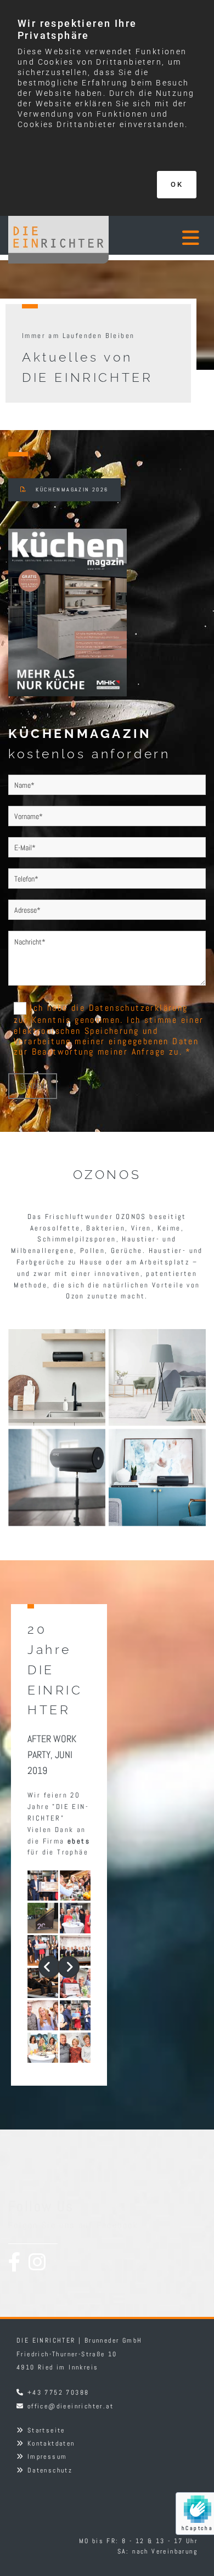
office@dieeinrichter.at (71, 2406)
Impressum (47, 2457)
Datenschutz (50, 2470)
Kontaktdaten (51, 2443)
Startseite (46, 2430)
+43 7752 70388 (58, 2392)
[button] (180, 241)
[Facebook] (14, 2262)
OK (177, 184)
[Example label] (37, 2262)
